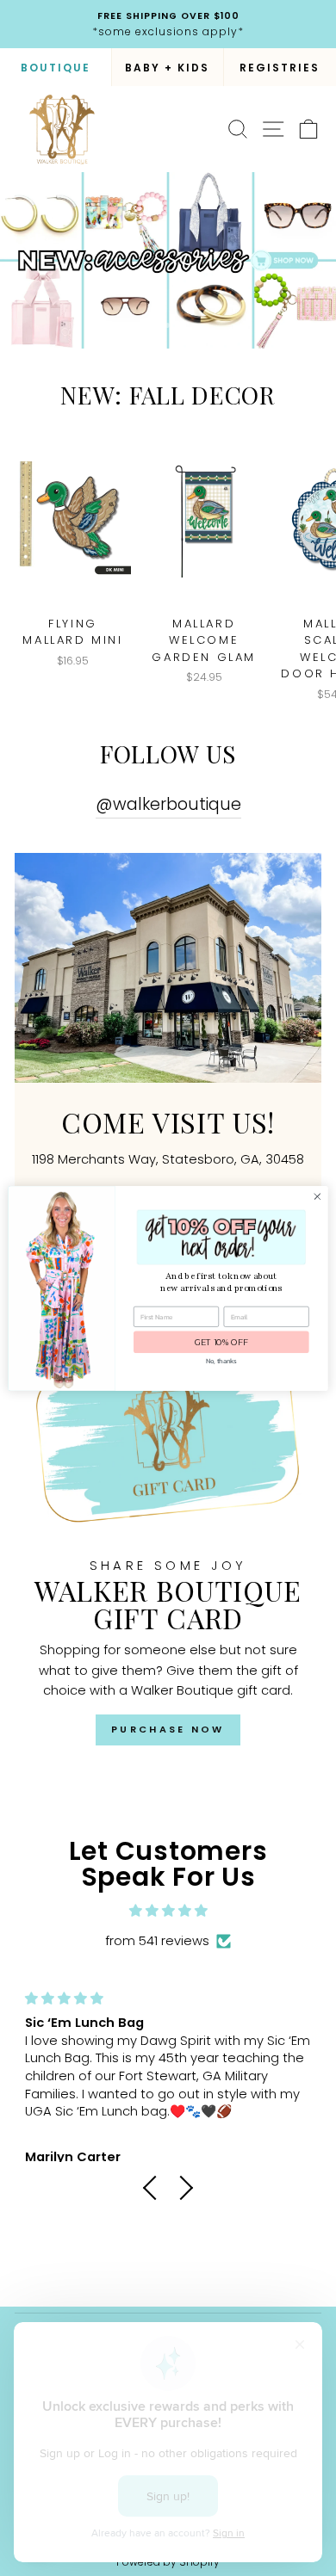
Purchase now (168, 1729)
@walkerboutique (168, 804)
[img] (168, 1911)
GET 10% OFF (221, 1341)
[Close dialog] (317, 1196)
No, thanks (221, 1360)
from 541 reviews (157, 1941)
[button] (155, 2187)
